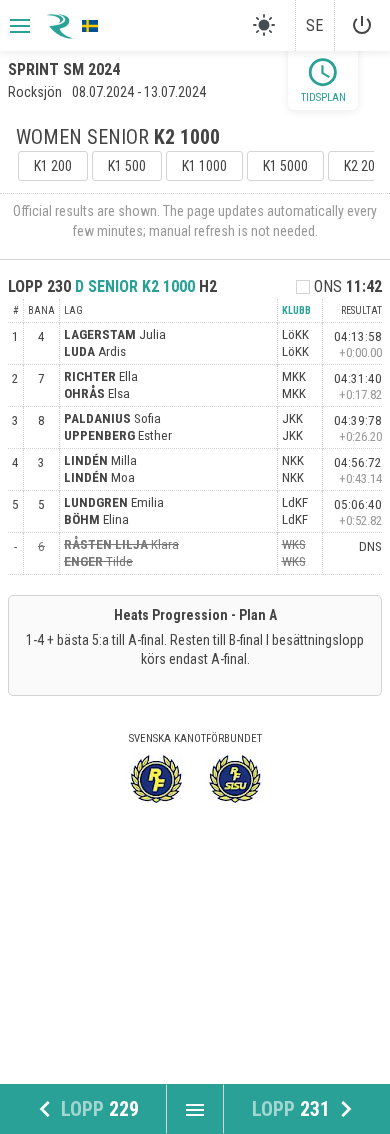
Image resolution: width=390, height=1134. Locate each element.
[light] (264, 25)
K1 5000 (285, 166)
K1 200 (53, 166)
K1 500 (127, 166)
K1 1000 (204, 166)
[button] (18, 26)
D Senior (135, 286)
